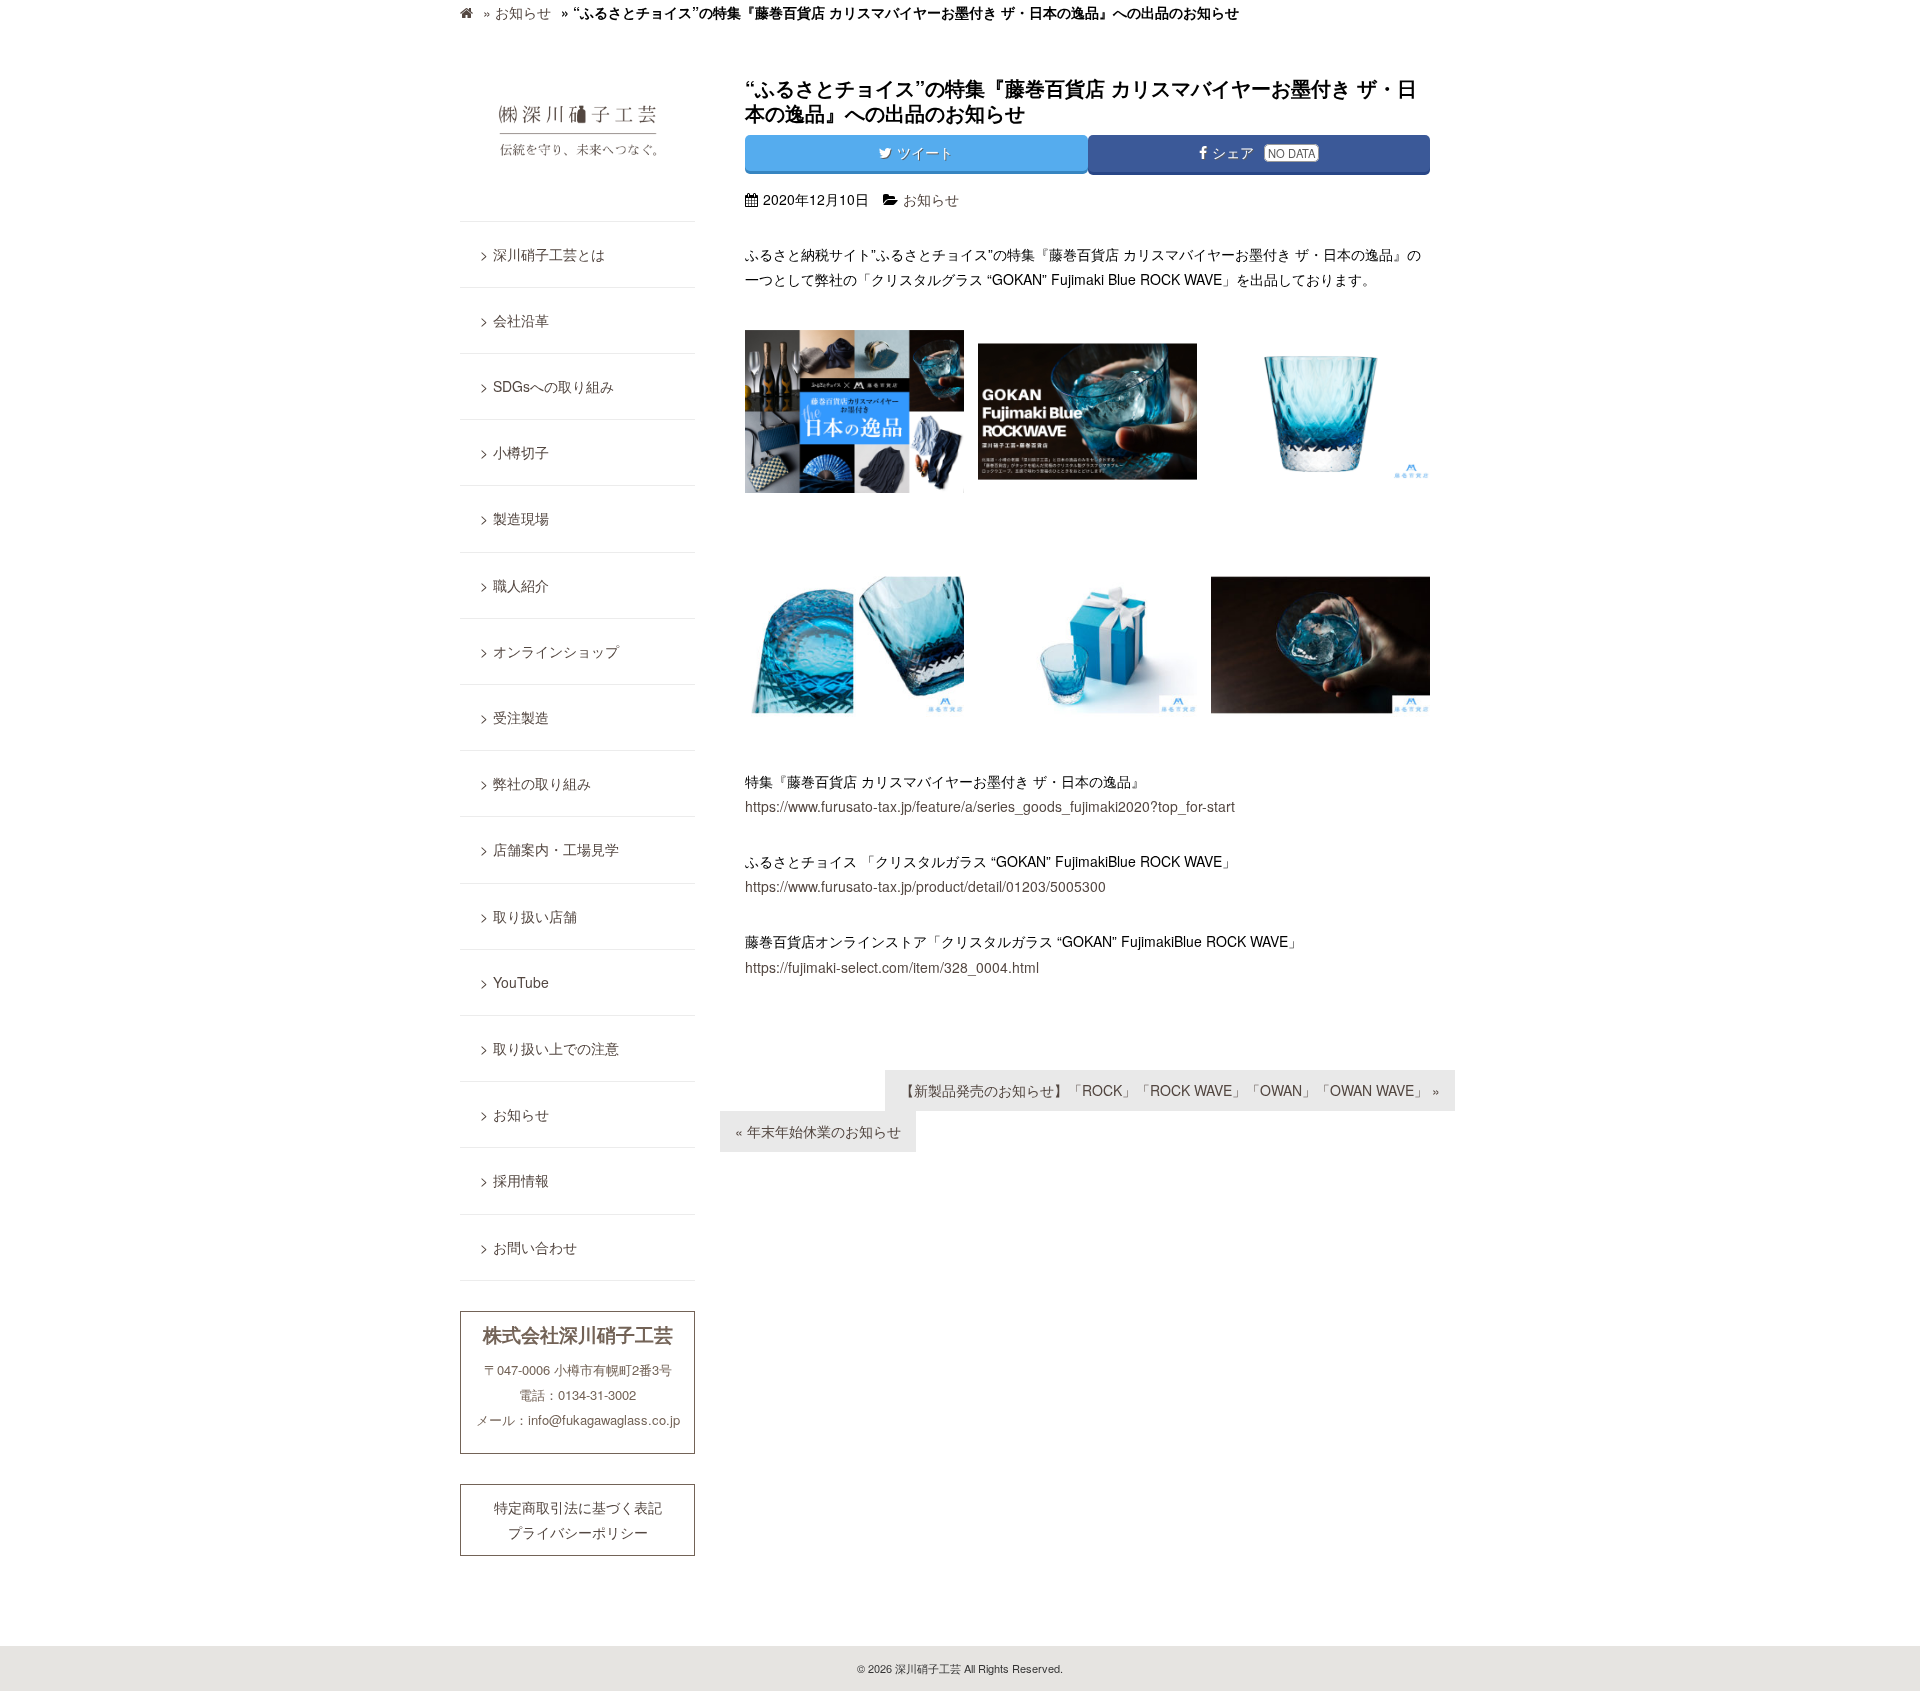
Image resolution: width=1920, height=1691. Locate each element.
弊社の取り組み (542, 783)
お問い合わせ (535, 1247)
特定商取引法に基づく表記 (578, 1507)
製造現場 (521, 518)
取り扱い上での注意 (556, 1048)
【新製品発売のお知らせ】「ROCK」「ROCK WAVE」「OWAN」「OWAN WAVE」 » (1170, 1090)
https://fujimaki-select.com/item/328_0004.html (892, 967)
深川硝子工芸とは (549, 254)
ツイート (925, 152)
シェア (1263, 152)
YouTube (521, 982)
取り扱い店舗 (535, 916)
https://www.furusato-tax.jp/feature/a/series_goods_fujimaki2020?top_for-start (990, 806)
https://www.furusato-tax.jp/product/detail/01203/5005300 (925, 886)
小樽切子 (521, 452)
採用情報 (521, 1180)
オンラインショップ (556, 651)
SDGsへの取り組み (553, 386)
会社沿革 (521, 320)
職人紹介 (521, 585)
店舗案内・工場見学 (556, 849)
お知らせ (521, 1114)
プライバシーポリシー (578, 1532)
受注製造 (521, 717)
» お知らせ (517, 12)
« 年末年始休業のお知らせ (818, 1131)
